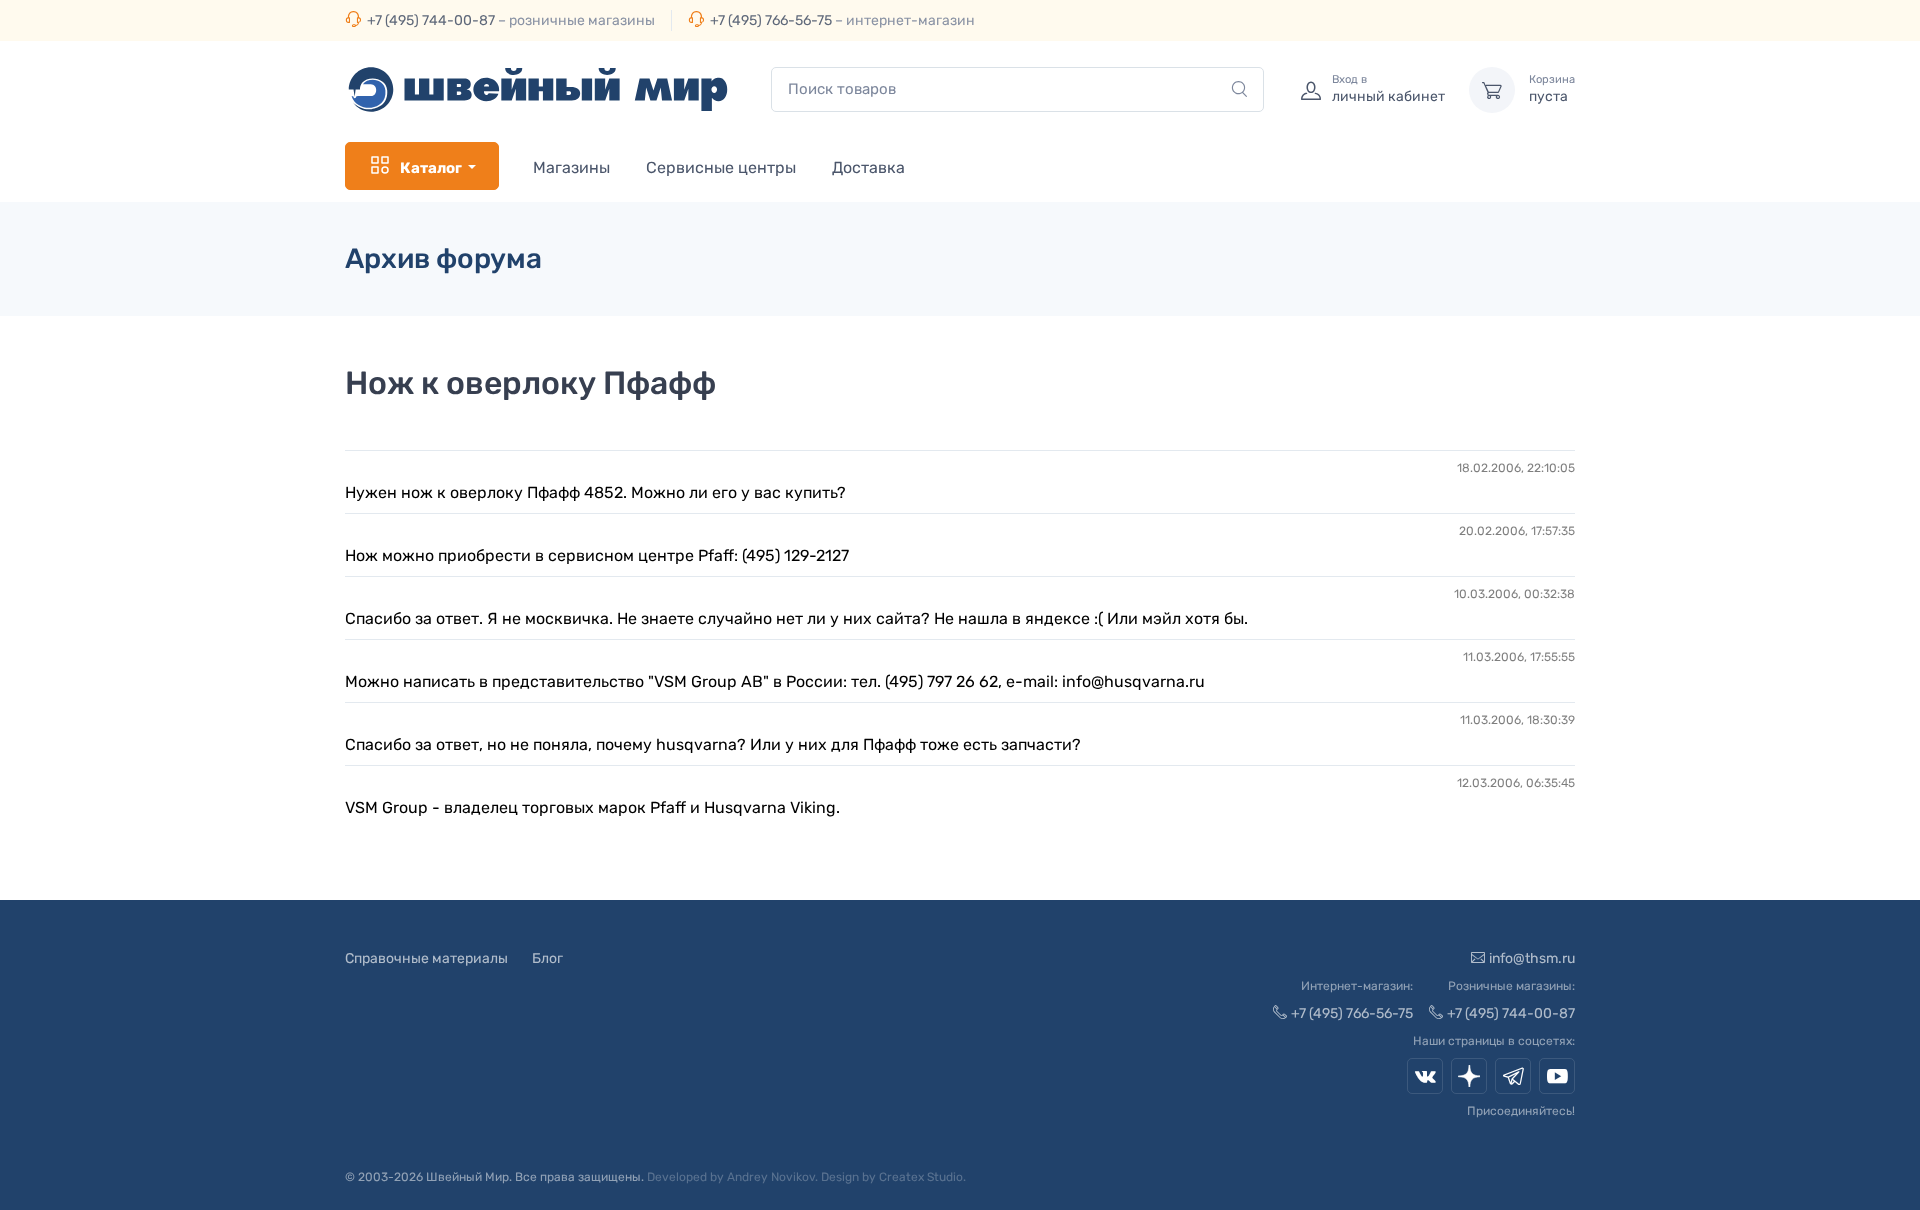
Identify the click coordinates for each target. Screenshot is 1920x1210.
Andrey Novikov (771, 1177)
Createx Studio (921, 1177)
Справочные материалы (426, 958)
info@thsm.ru (1532, 958)
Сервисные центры (721, 167)
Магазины (571, 167)
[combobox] (1017, 89)
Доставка (868, 167)
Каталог (431, 168)
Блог (547, 958)
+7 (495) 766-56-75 (771, 20)
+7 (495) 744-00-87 (431, 20)
